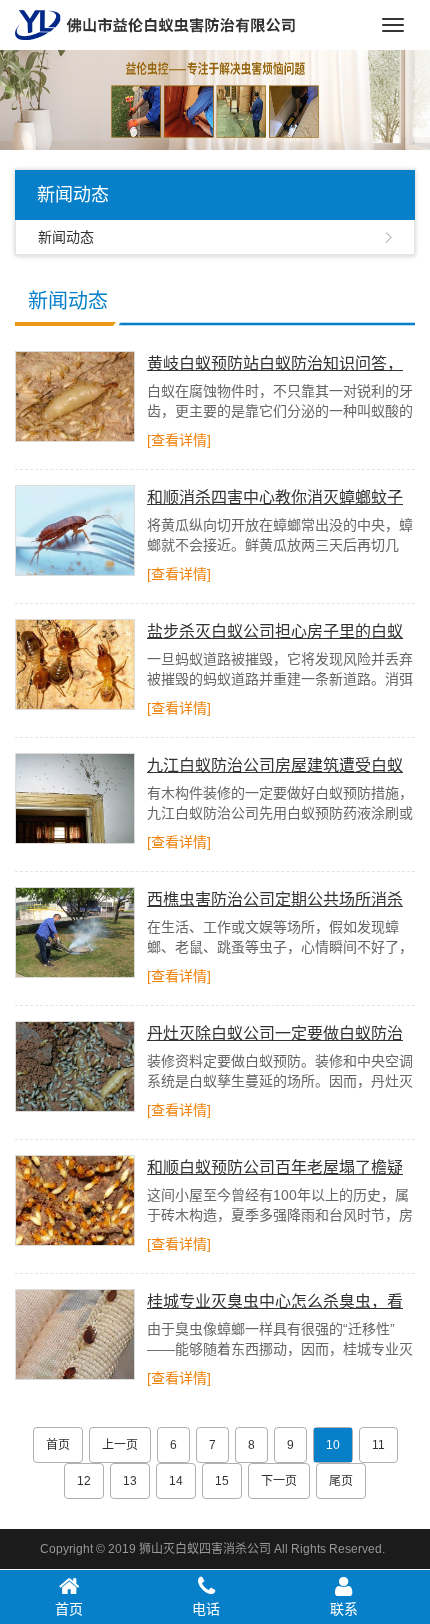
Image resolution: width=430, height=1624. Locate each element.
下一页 (279, 1481)
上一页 (120, 1445)
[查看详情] (179, 440)
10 (333, 1445)
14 (176, 1481)
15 (222, 1481)
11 (378, 1445)
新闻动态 (66, 237)
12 (84, 1481)
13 (130, 1481)
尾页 (341, 1481)
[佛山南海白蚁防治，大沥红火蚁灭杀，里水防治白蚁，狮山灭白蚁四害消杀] (155, 24)
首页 (58, 1445)
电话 (206, 1609)
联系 (344, 1609)
